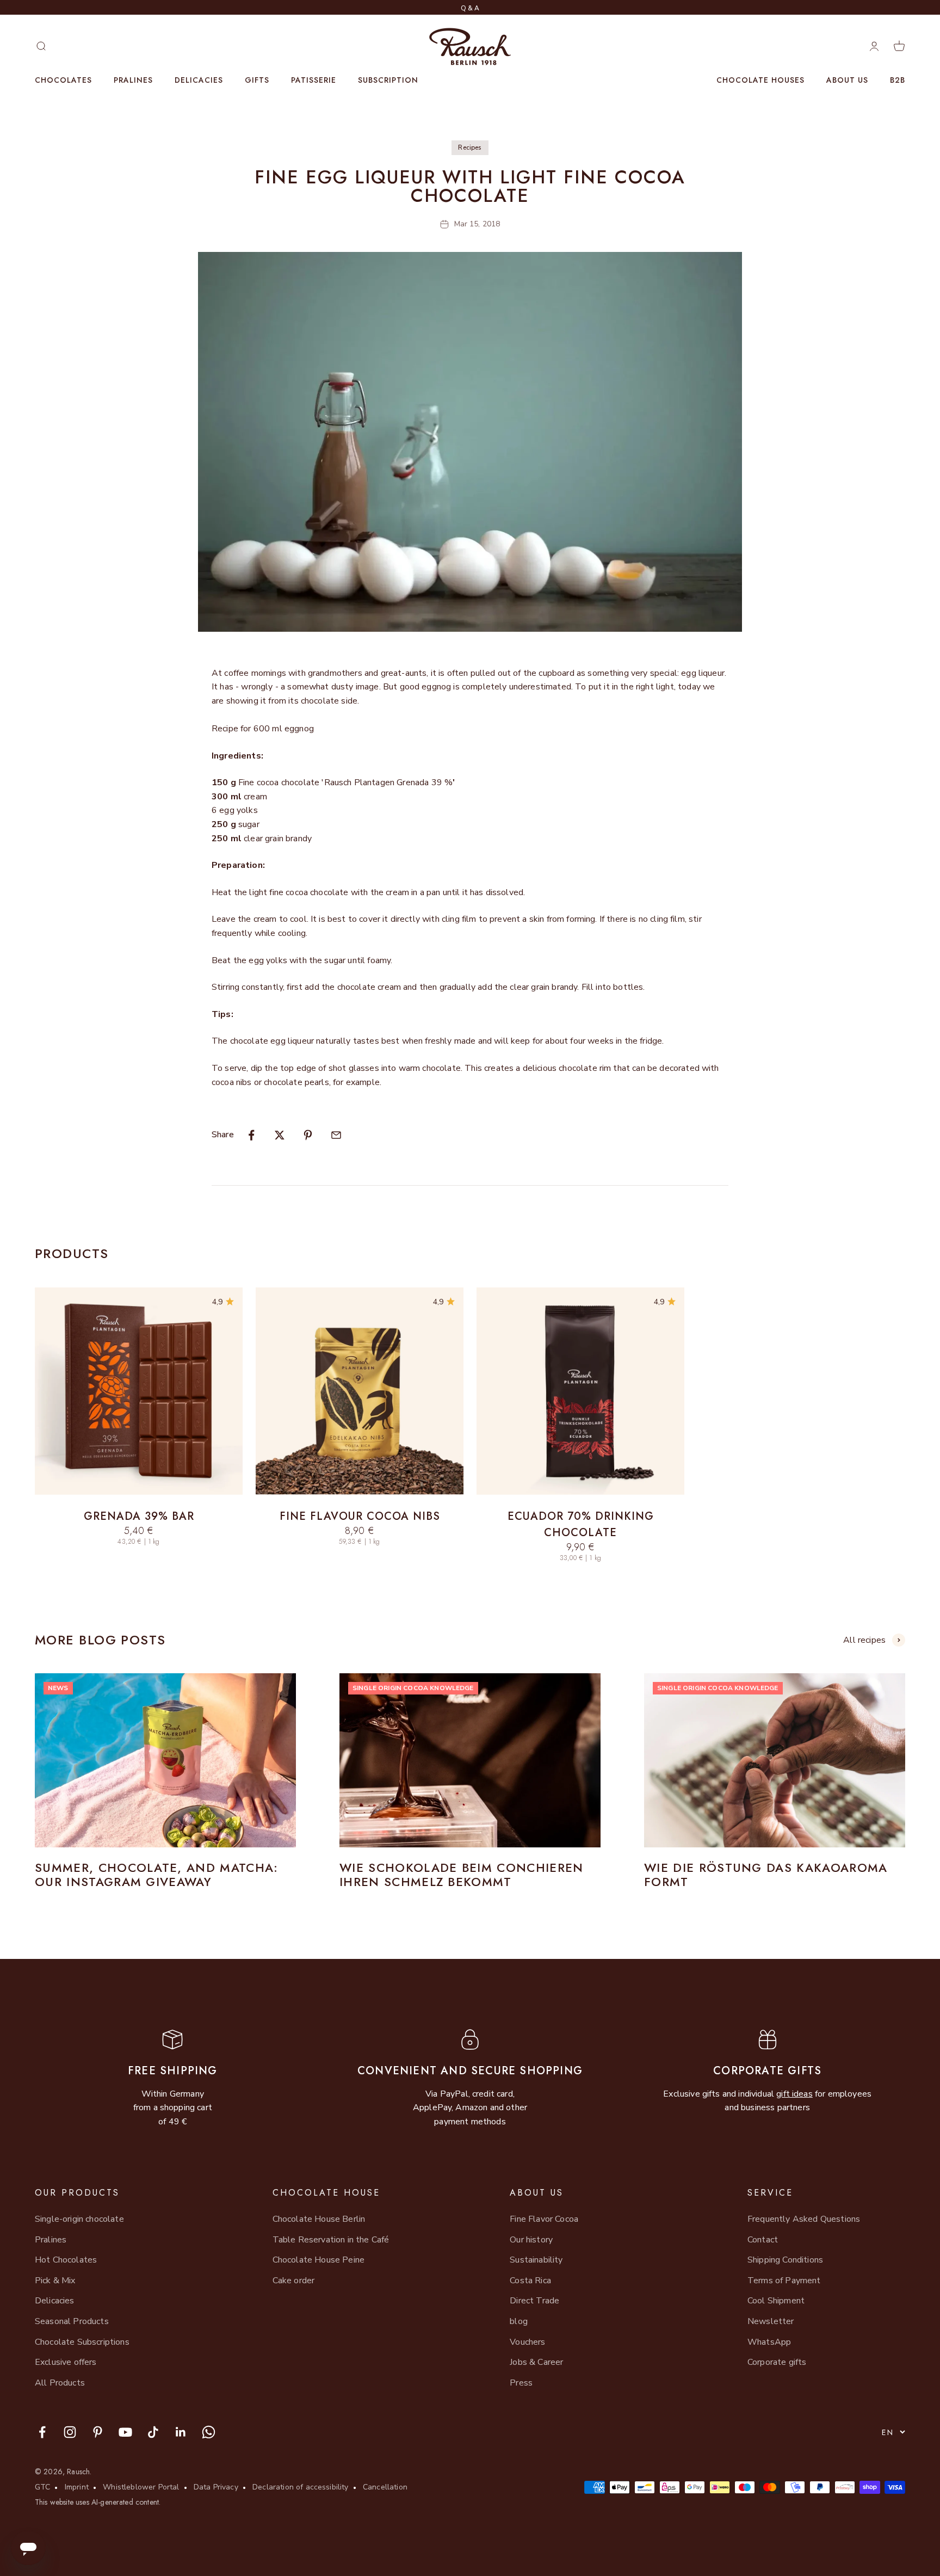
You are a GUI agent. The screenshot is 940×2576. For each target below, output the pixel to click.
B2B (898, 80)
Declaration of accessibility (300, 2487)
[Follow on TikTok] (153, 2432)
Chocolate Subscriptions (82, 2342)
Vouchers (527, 2342)
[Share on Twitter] (280, 1135)
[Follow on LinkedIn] (181, 2432)
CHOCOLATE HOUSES (760, 80)
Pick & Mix (55, 2281)
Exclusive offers (66, 2362)
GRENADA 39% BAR (139, 1516)
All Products (60, 2383)
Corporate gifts (777, 2362)
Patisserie (314, 80)
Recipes (470, 147)
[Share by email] (336, 1135)
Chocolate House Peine (319, 2260)
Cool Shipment (776, 2301)
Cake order (294, 2281)
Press (521, 2383)
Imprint (77, 2487)
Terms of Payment (784, 2281)
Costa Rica (530, 2281)
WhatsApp (769, 2342)
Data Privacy (216, 2487)
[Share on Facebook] (251, 1135)
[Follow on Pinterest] (98, 2432)
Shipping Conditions (785, 2260)
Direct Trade (534, 2301)
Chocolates (63, 80)
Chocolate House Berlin (319, 2219)
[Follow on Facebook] (42, 2432)
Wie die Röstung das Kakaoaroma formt (766, 1875)
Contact (763, 2240)
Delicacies (199, 80)
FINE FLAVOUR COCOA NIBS (360, 1516)
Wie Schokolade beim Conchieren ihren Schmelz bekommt (462, 1875)
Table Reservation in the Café (331, 2240)
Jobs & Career (536, 2362)
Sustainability (536, 2260)
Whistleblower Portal (141, 2487)
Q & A (470, 8)
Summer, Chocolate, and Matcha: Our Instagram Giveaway (157, 1875)
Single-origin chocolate (79, 2219)
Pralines (133, 80)
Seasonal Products (72, 2321)
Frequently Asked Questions (804, 2219)
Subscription (388, 80)
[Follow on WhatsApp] (209, 2432)
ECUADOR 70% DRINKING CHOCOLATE (581, 1524)
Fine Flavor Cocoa (544, 2219)
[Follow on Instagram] (70, 2432)
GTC (42, 2487)
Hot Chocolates (66, 2260)
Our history (531, 2240)
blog (519, 2321)
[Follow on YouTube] (125, 2432)
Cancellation (385, 2487)
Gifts (257, 80)
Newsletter (771, 2321)
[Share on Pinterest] (308, 1135)
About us (847, 80)
